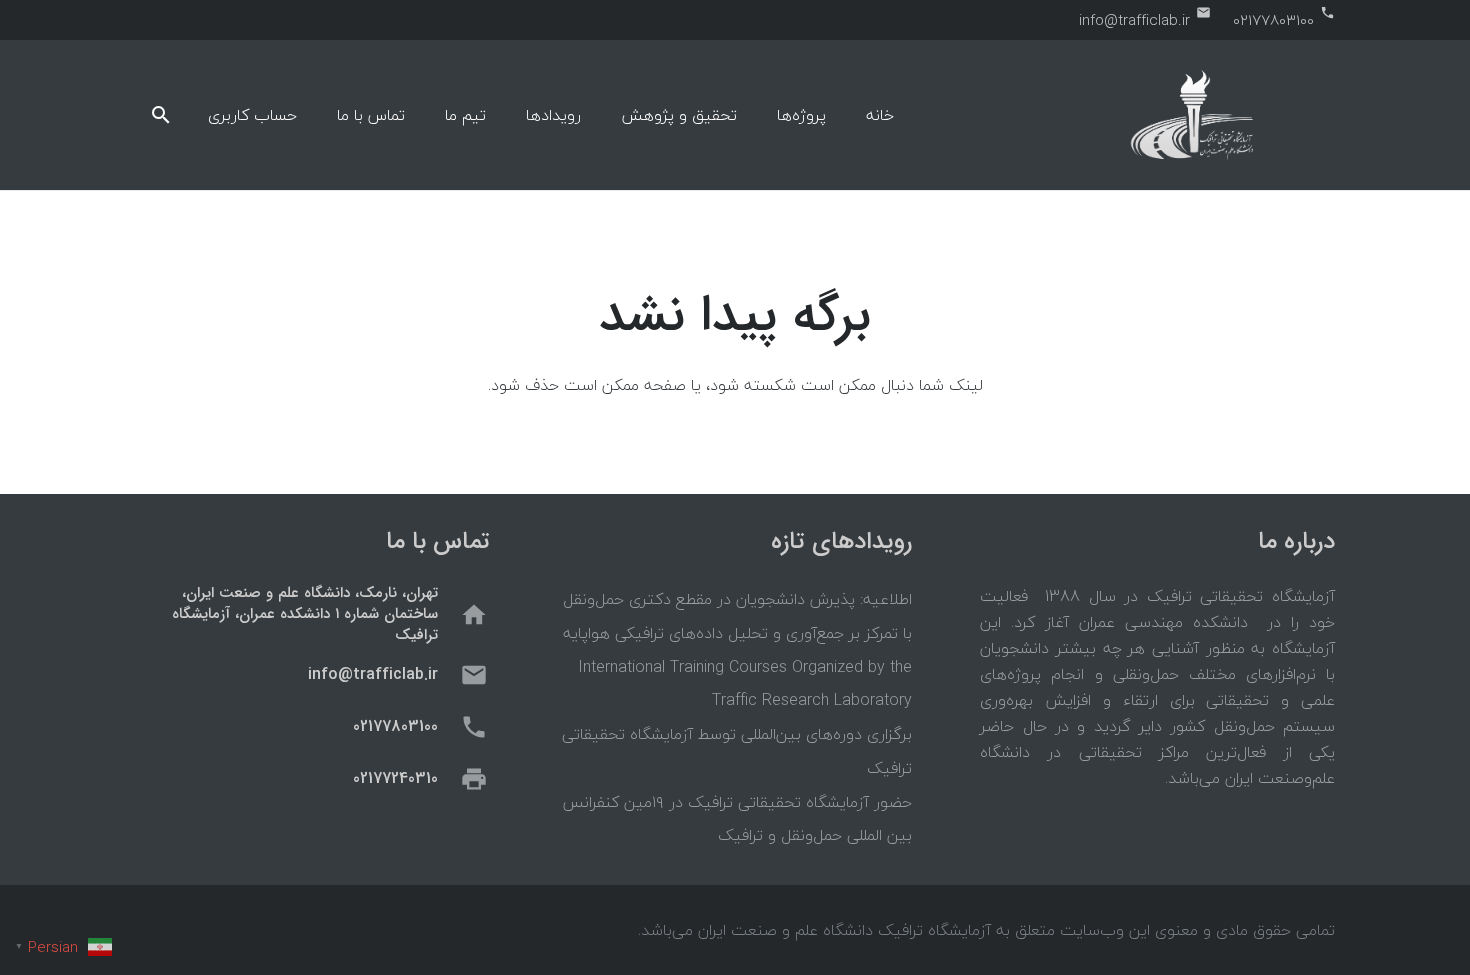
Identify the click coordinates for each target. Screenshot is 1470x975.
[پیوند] (1192, 115)
